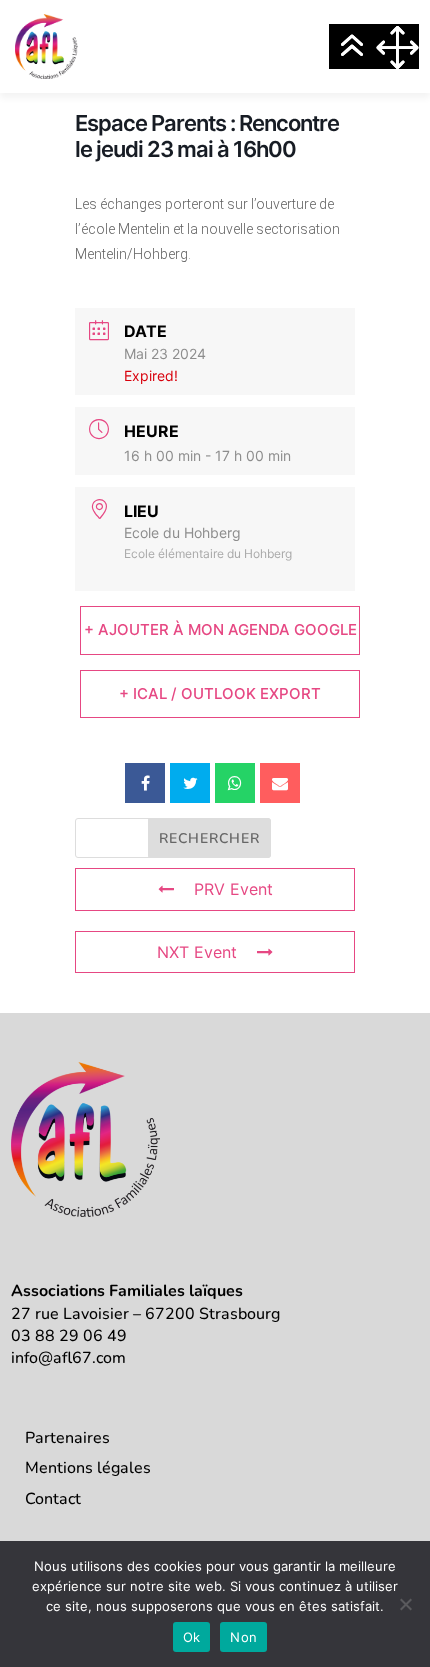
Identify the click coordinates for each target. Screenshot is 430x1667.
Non (243, 1637)
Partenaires (67, 1438)
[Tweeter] (190, 783)
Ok (192, 1637)
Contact (53, 1499)
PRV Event (233, 889)
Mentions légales (88, 1468)
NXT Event (197, 952)
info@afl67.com (68, 1358)
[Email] (280, 783)
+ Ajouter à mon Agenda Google (220, 629)
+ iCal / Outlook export (220, 693)
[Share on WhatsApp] (235, 783)
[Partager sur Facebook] (145, 783)
